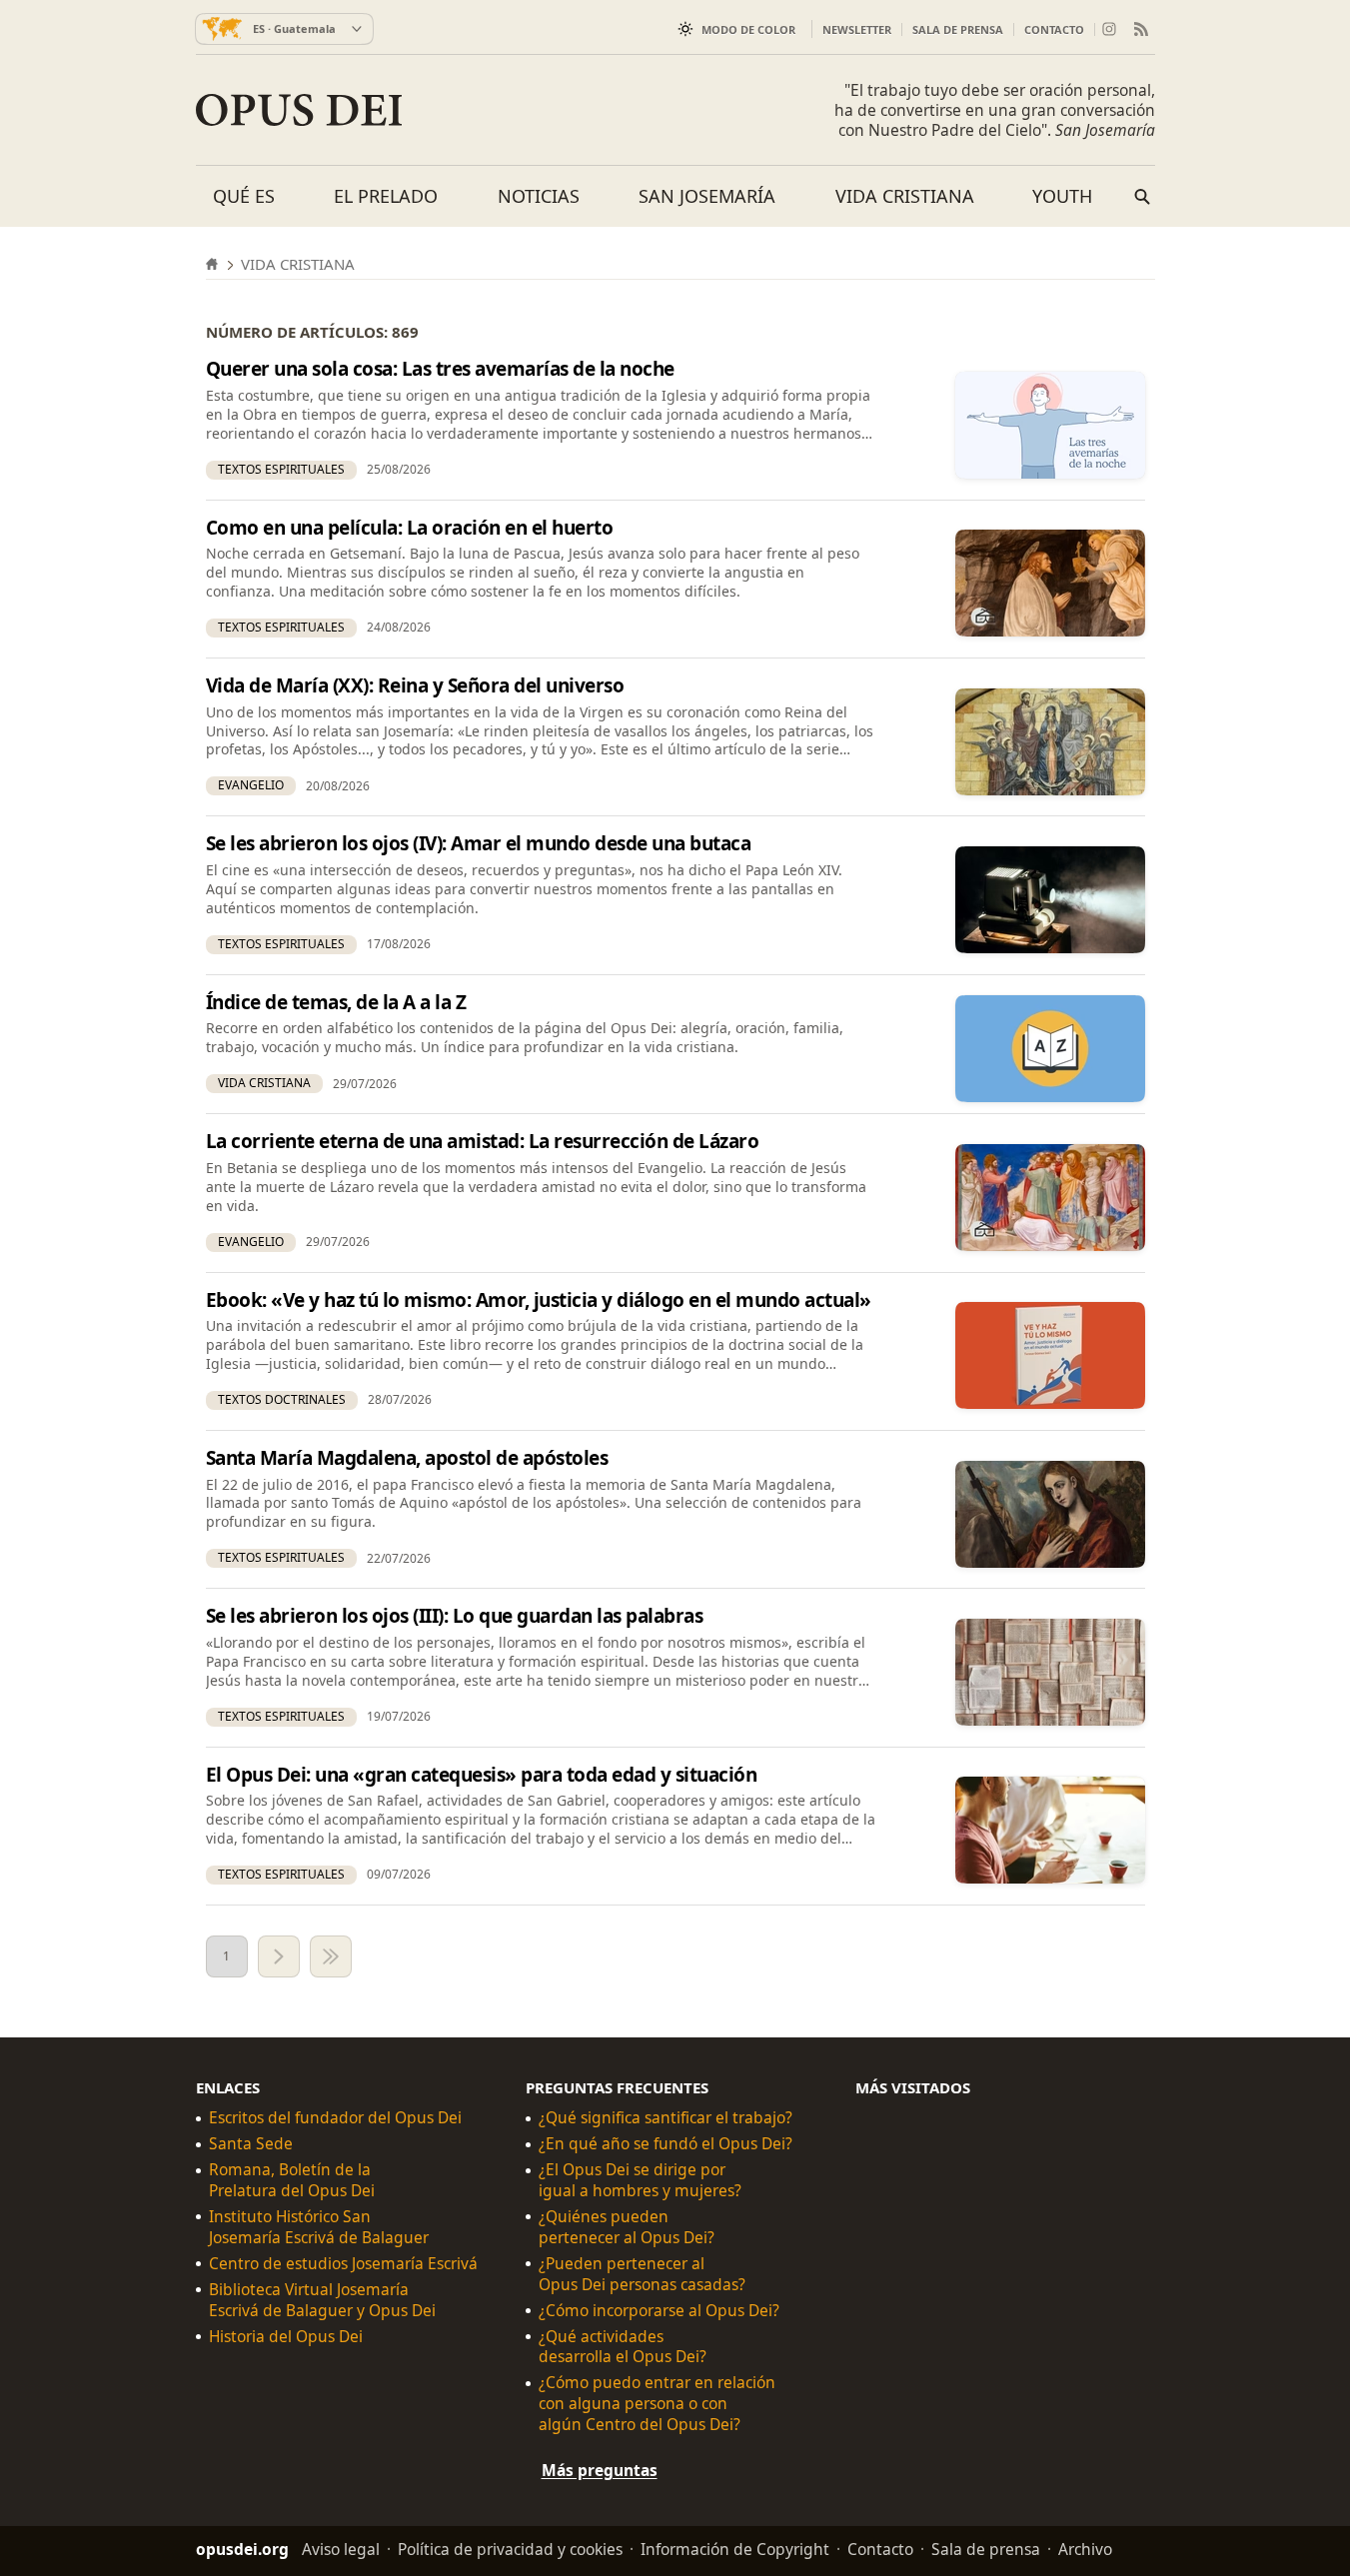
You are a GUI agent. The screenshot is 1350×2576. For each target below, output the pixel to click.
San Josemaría (707, 196)
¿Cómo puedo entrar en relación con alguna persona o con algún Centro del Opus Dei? (657, 2404)
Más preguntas (600, 2470)
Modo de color (748, 29)
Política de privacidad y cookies (510, 2549)
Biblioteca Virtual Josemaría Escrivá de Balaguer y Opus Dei (322, 2300)
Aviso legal (341, 2549)
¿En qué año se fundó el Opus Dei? (666, 2144)
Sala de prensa (958, 29)
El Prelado (386, 196)
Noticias (539, 196)
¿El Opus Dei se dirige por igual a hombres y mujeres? (640, 2180)
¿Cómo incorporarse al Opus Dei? (659, 2311)
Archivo (1085, 2549)
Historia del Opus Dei (286, 2337)
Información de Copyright (735, 2549)
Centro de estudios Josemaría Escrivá (343, 2264)
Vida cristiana (905, 196)
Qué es (244, 196)
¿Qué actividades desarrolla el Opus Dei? (623, 2347)
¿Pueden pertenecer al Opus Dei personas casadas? (642, 2274)
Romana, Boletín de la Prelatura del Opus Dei (292, 2180)
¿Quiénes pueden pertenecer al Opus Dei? (627, 2227)
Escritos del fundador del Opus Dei (335, 2118)
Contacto (1054, 29)
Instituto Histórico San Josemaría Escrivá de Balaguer (319, 2227)
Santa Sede (251, 2144)
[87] (331, 1956)
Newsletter (857, 29)
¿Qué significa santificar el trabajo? (666, 2118)
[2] (279, 1956)
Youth (1062, 196)
